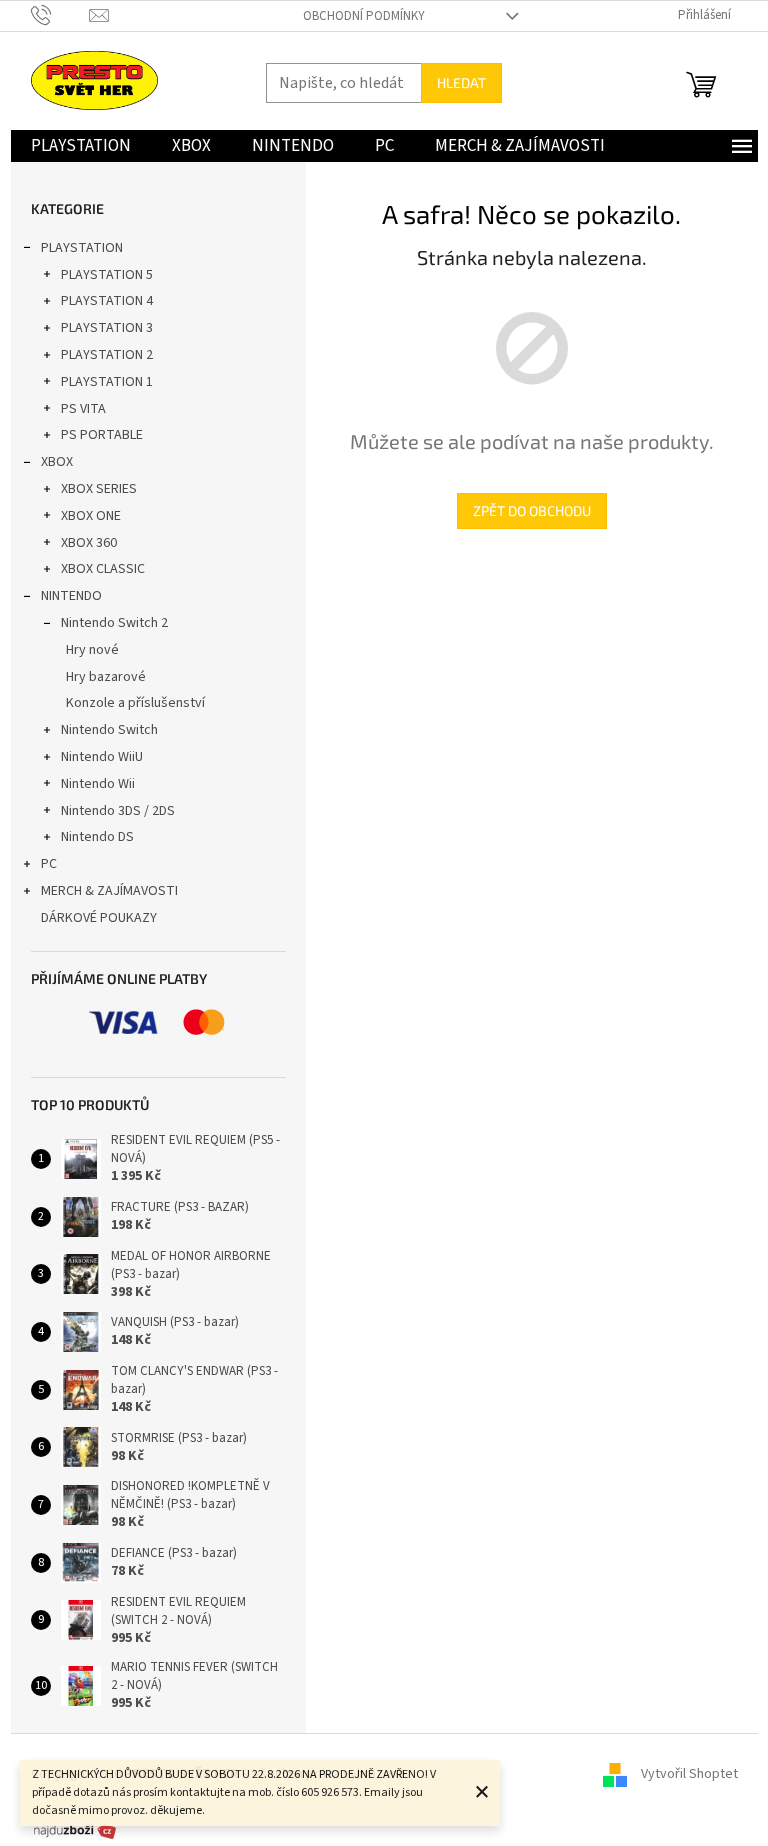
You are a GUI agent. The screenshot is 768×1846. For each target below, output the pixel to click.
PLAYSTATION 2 (107, 355)
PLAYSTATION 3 (107, 328)
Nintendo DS (97, 837)
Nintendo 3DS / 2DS (118, 811)
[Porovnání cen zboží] (75, 1830)
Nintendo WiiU (102, 757)
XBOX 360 (89, 543)
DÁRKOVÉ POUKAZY (99, 918)
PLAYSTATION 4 (107, 301)
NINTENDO (71, 596)
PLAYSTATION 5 (107, 275)
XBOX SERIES (99, 489)
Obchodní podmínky (364, 16)
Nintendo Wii (98, 784)
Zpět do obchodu (532, 510)
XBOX (57, 462)
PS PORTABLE (102, 435)
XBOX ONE (91, 516)
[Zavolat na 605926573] (60, 15)
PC (49, 864)
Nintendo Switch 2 (114, 623)
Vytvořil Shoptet (689, 1774)
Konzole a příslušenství (135, 703)
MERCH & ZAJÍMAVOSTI (109, 891)
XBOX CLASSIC (103, 569)
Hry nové (92, 650)
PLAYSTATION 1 (107, 382)
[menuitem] (81, 146)
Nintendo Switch (109, 730)
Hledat (461, 82)
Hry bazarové (106, 677)
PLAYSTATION (82, 248)
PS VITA (83, 409)
